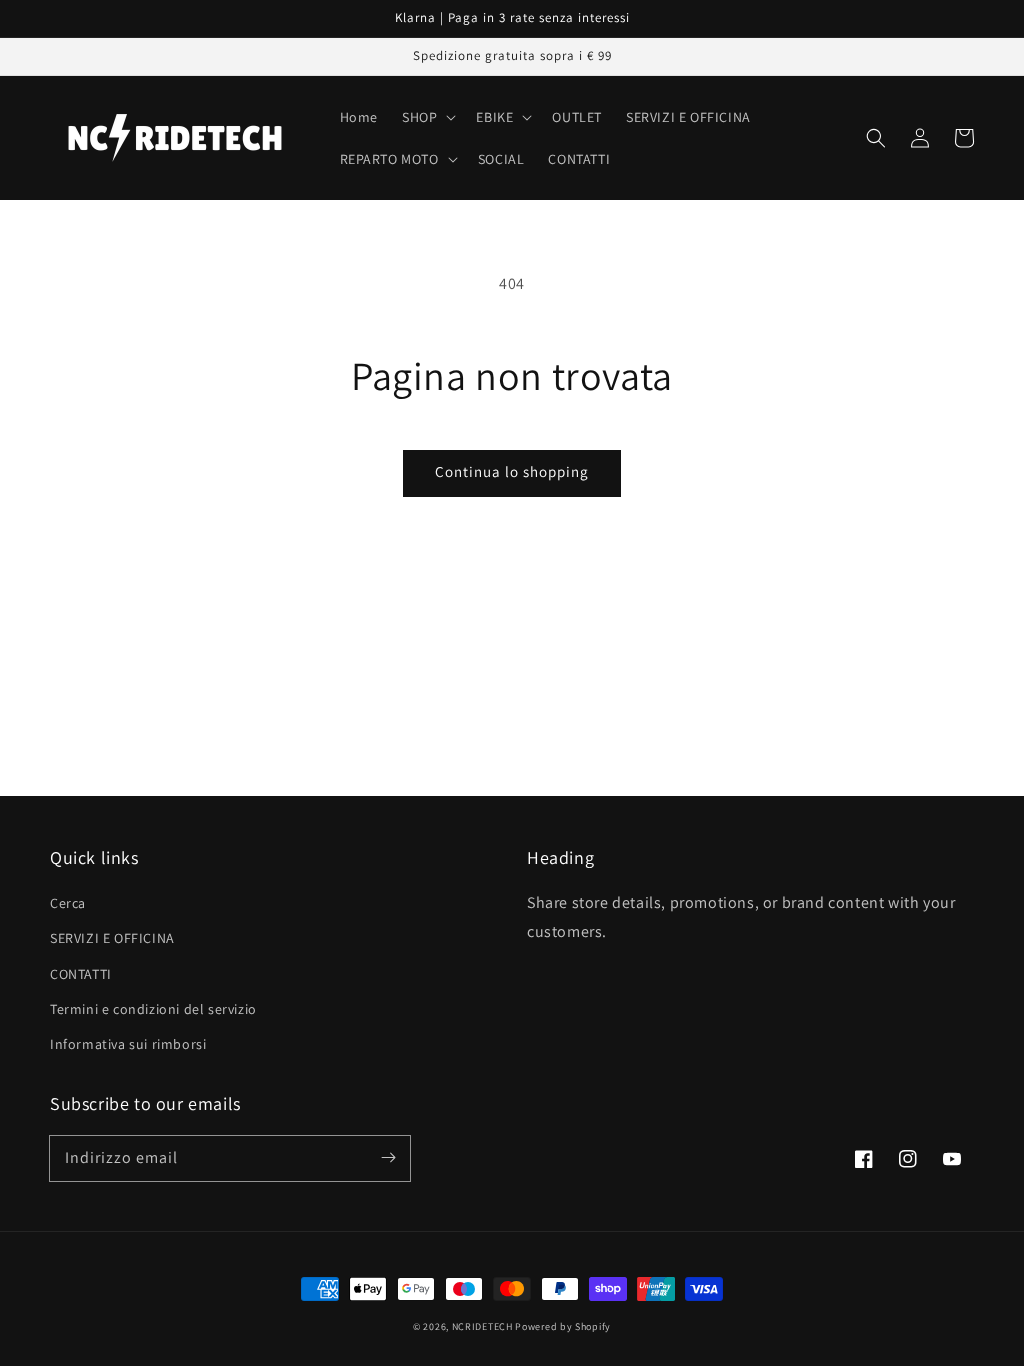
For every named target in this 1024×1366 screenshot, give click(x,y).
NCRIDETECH (482, 1326)
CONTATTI (81, 974)
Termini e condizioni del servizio (153, 1009)
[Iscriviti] (388, 1158)
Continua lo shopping (512, 471)
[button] (876, 138)
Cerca (68, 903)
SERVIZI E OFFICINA (112, 938)
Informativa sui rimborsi (128, 1044)
